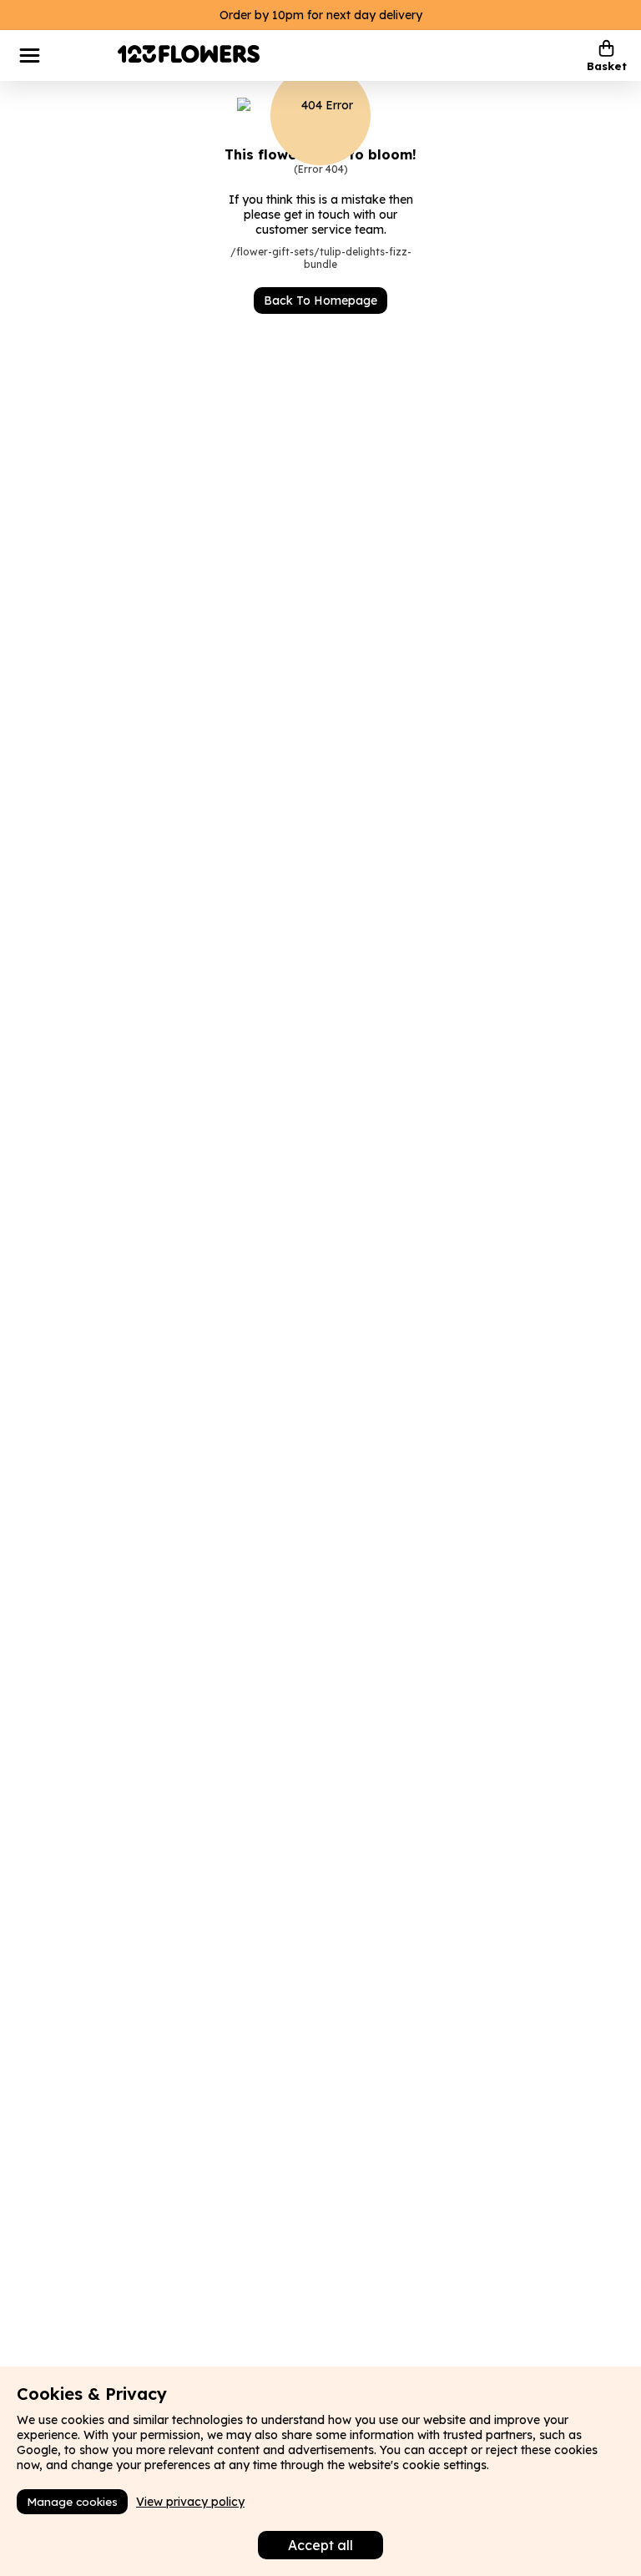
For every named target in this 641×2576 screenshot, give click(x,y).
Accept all (320, 2545)
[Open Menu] (34, 56)
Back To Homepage (320, 301)
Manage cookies (72, 2502)
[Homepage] (189, 58)
